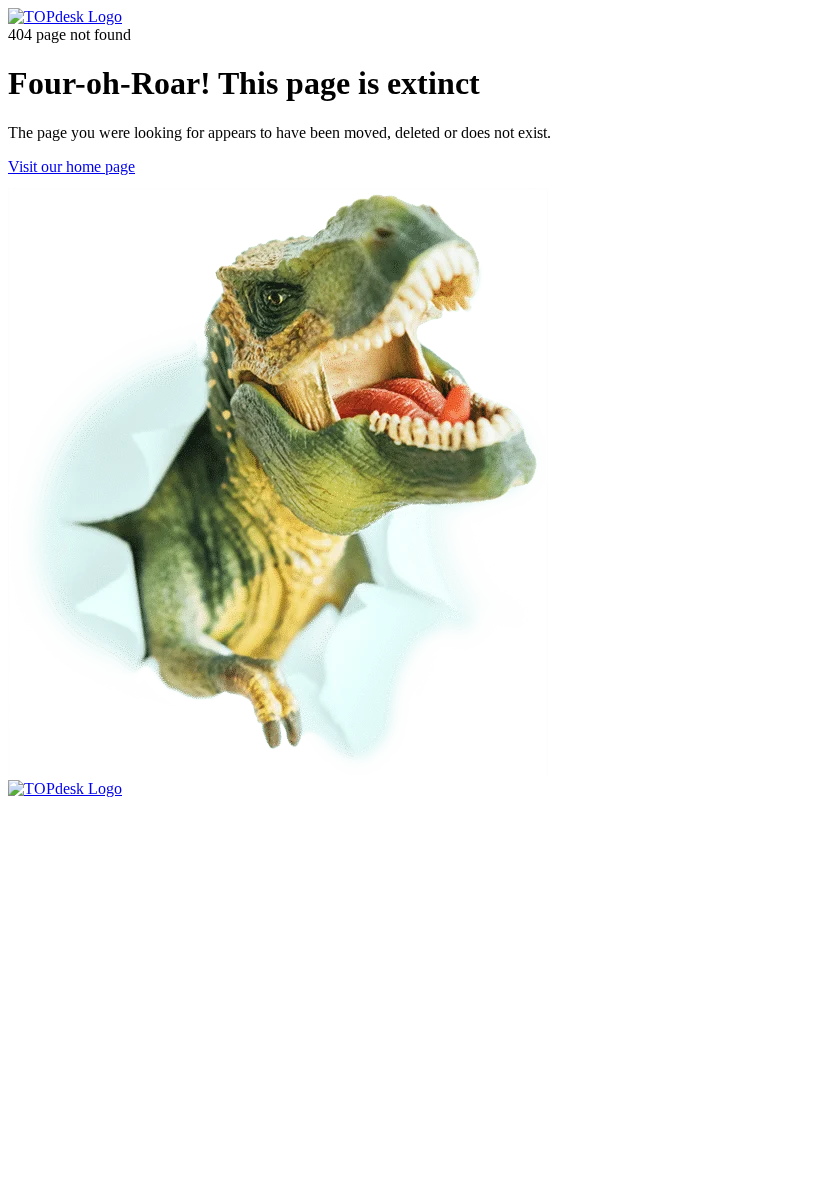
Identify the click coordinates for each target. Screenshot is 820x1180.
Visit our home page (71, 166)
